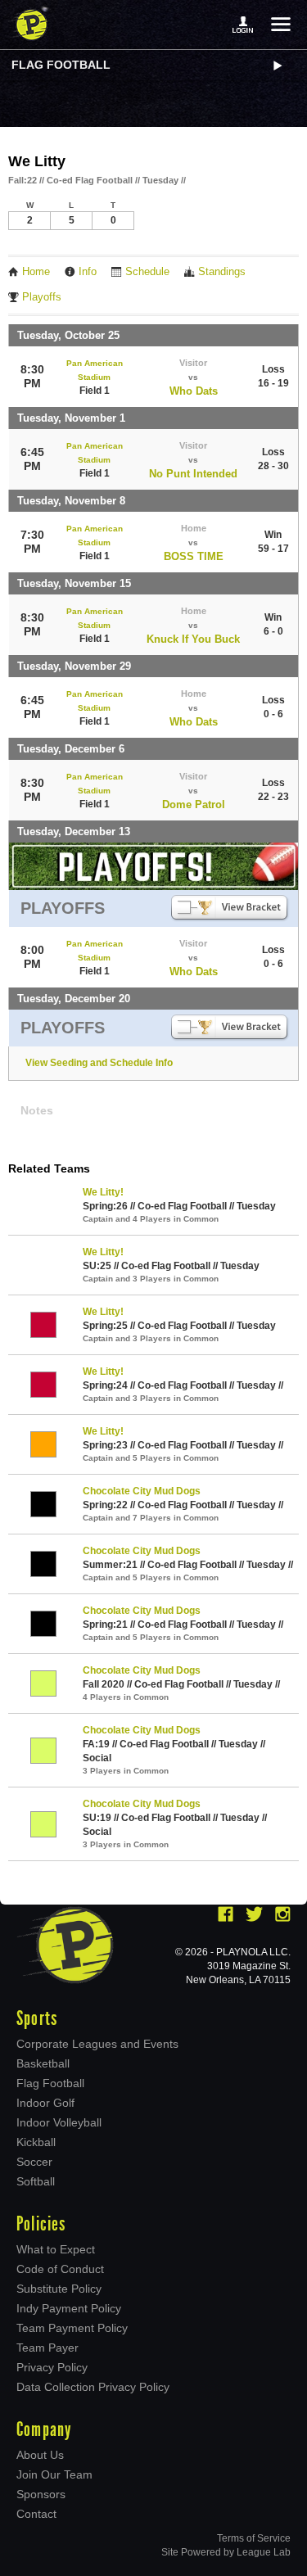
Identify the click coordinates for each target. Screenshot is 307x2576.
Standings (222, 272)
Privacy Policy (52, 2367)
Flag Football (61, 65)
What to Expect (56, 2249)
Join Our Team (54, 2474)
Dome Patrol (194, 804)
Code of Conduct (60, 2269)
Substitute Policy (59, 2289)
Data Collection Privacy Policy (93, 2387)
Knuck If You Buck (193, 639)
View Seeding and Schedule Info (99, 1063)
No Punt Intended (193, 474)
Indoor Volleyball (59, 2122)
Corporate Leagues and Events (97, 2044)
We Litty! (103, 1192)
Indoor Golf (45, 2103)
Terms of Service (254, 2538)
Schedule (147, 272)
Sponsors (41, 2494)
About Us (40, 2455)
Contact (36, 2514)
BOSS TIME (194, 556)
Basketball (43, 2063)
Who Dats (194, 391)
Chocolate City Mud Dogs (142, 1491)
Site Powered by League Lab (226, 2552)
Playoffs (42, 297)
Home (36, 272)
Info (88, 272)
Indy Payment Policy (69, 2308)
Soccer (34, 2162)
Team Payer (47, 2348)
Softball (36, 2181)
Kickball (36, 2142)
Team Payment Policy (72, 2328)
